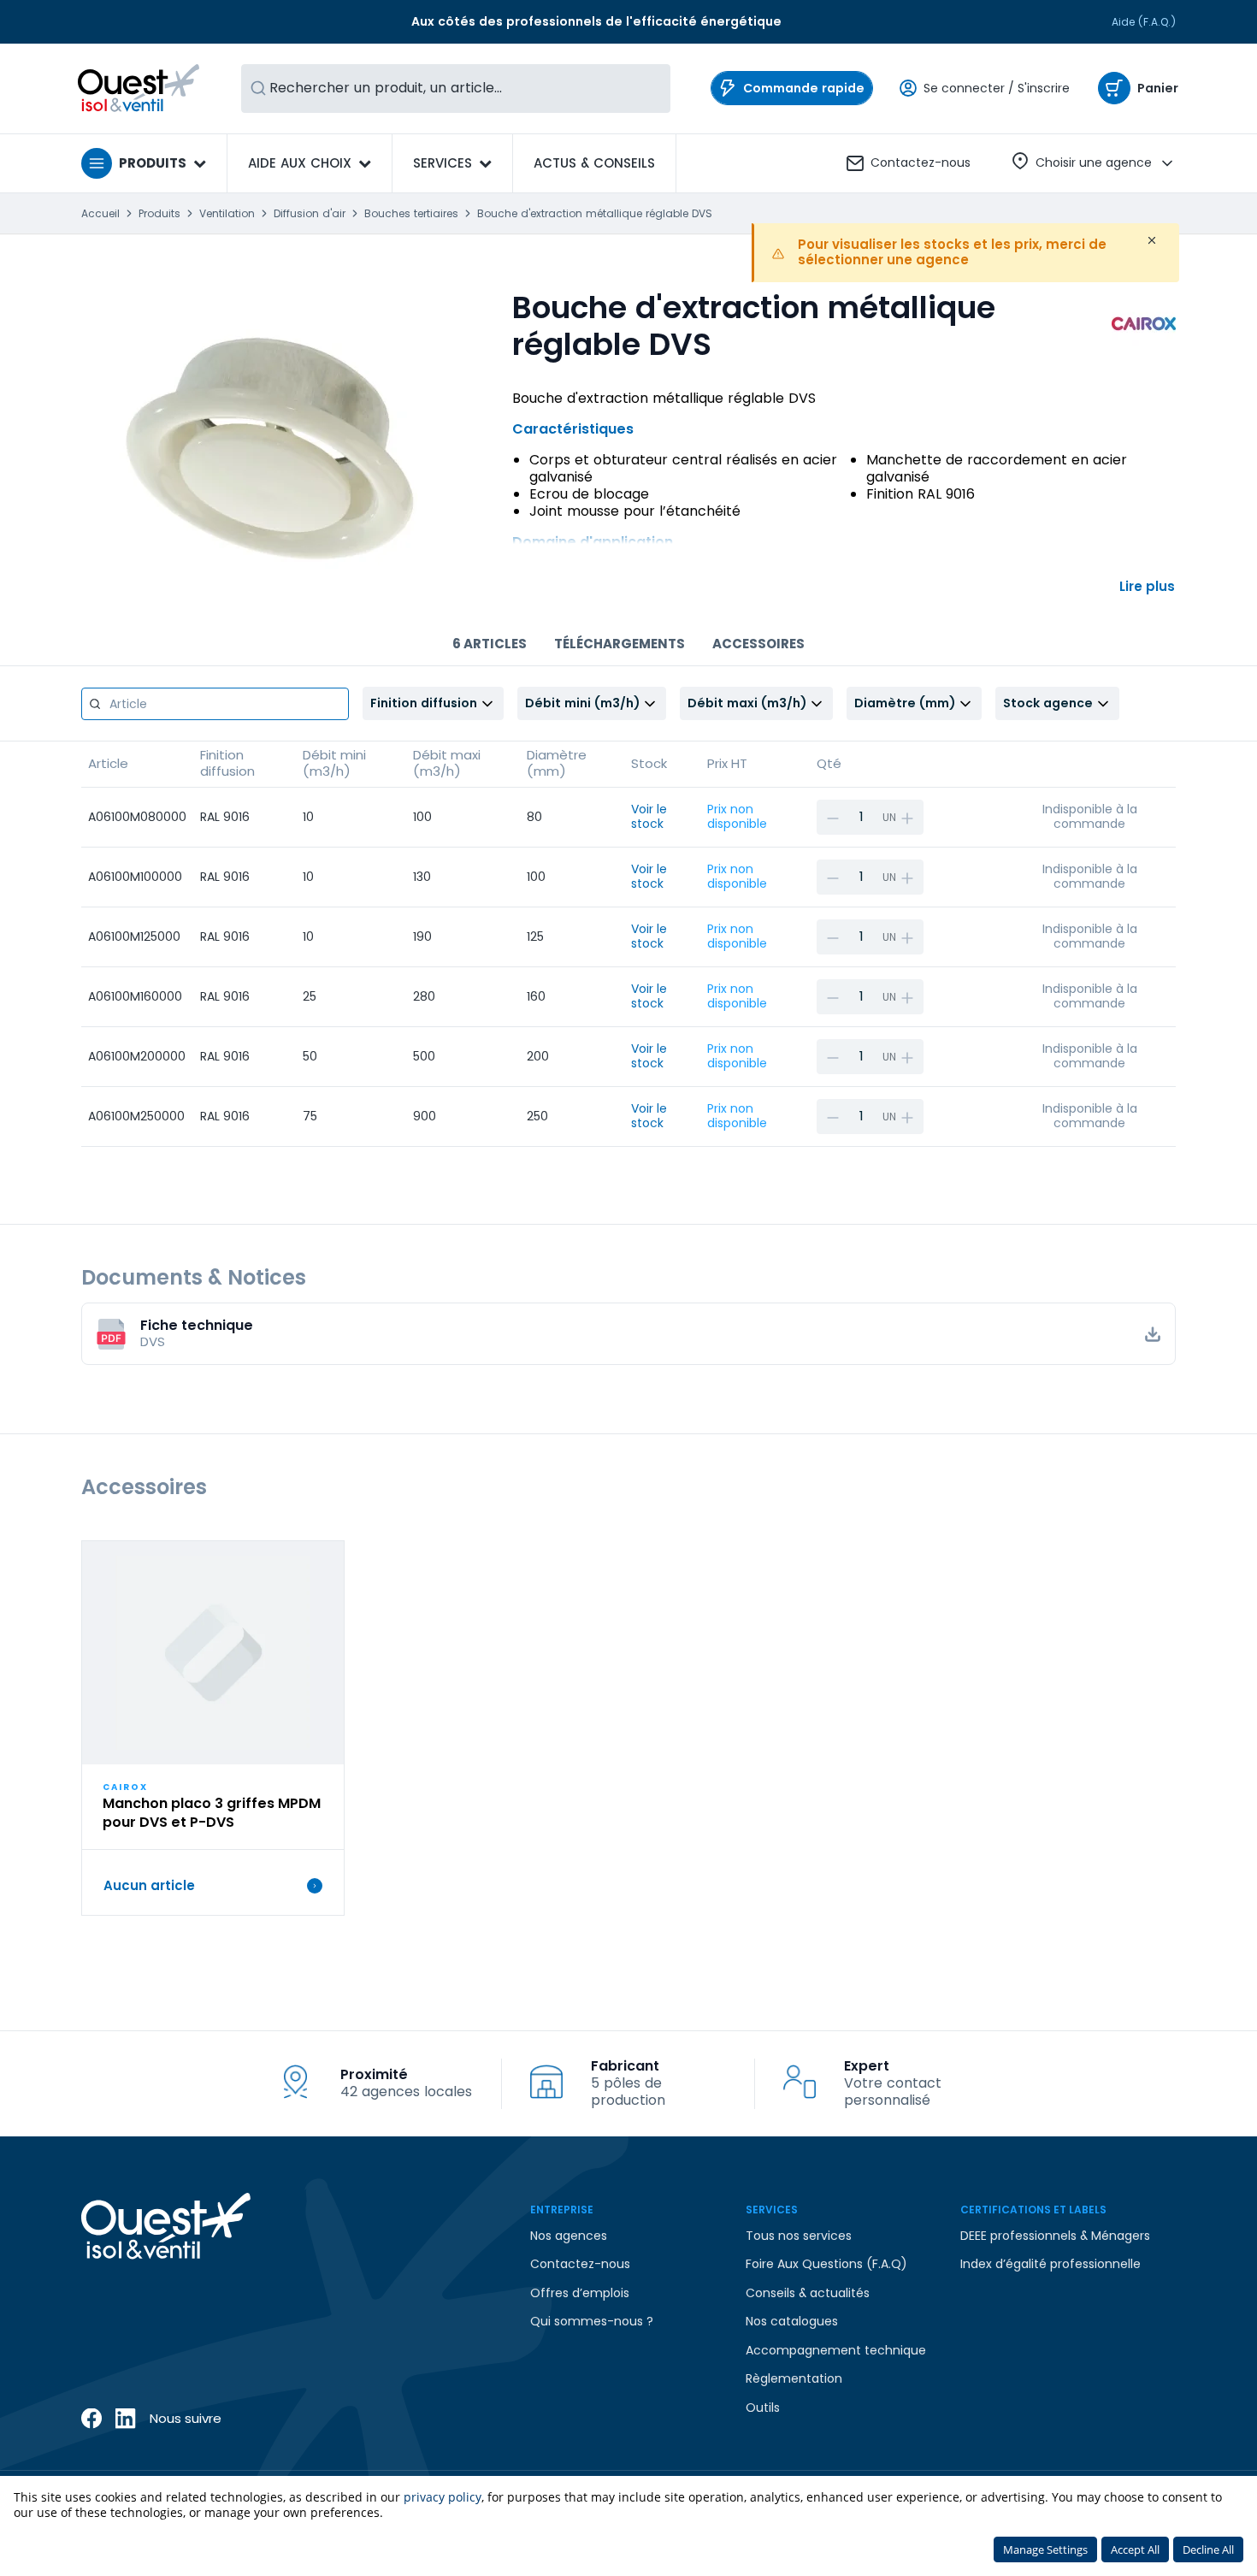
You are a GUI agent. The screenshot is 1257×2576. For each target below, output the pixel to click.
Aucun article (149, 1886)
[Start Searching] (258, 89)
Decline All (1208, 2549)
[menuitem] (594, 163)
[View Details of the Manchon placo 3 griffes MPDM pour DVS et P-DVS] (213, 1653)
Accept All (1135, 2549)
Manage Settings (1045, 2549)
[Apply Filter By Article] (95, 704)
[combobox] (456, 89)
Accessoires (758, 644)
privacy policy (443, 2497)
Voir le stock (649, 817)
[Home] (139, 88)
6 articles (490, 644)
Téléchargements (620, 644)
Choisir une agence (1094, 162)
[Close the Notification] (1152, 240)
